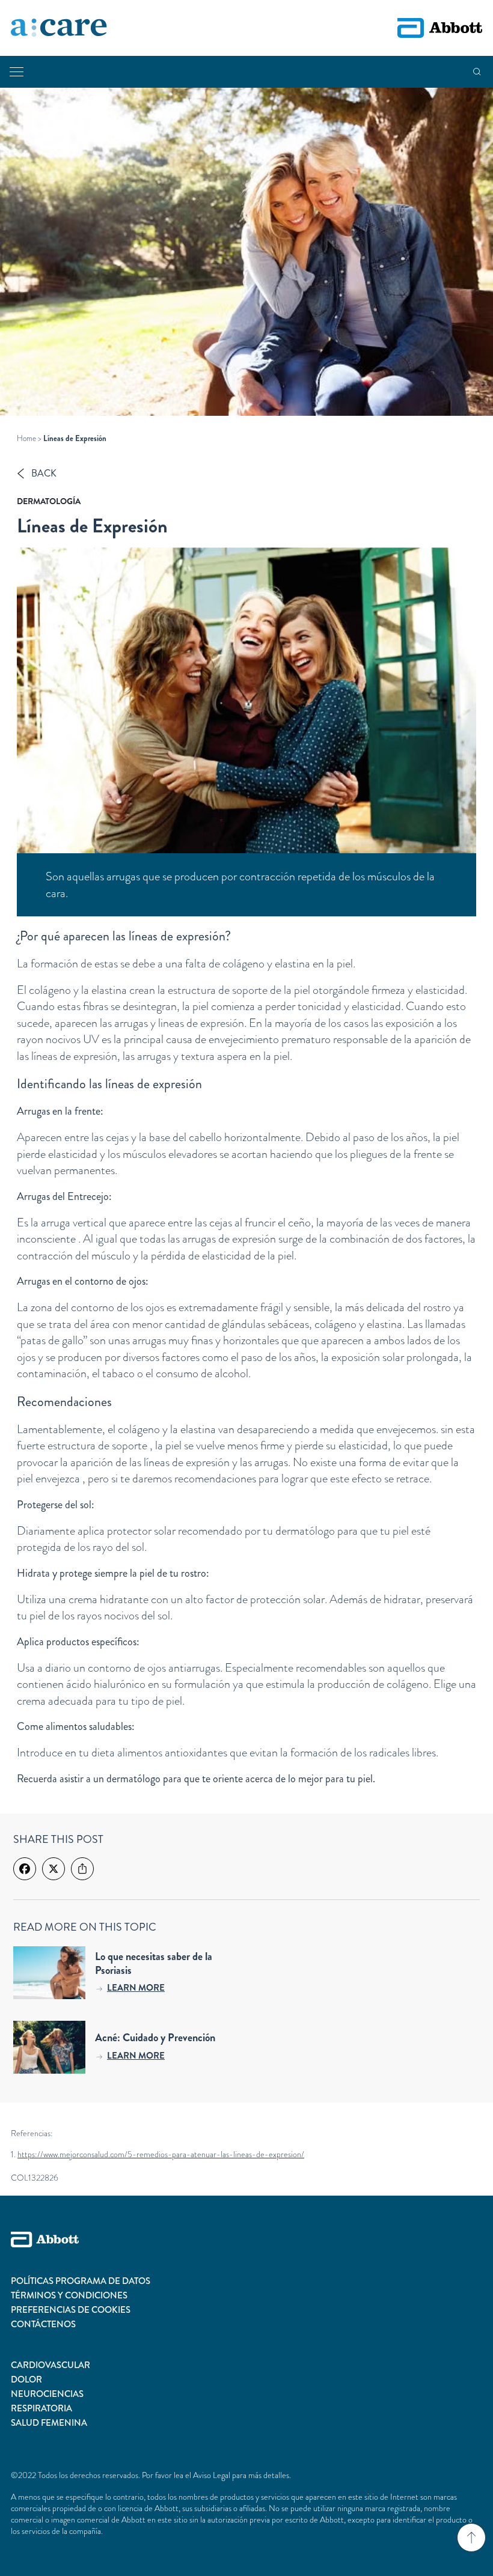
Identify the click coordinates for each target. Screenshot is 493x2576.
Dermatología (49, 501)
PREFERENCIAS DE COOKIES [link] (71, 2310)
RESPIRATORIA (41, 2408)
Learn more (136, 1988)
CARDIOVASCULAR (51, 2365)
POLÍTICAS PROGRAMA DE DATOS (81, 2281)
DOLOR (26, 2380)
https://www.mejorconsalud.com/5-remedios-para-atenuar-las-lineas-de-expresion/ (161, 2154)
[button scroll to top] (471, 2538)
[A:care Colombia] (59, 28)
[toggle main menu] (17, 72)
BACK (44, 473)
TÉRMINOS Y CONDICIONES (69, 2295)
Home (26, 438)
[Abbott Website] (246, 2253)
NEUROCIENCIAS (47, 2394)
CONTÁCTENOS (43, 2324)
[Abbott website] (440, 28)
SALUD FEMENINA (49, 2423)
